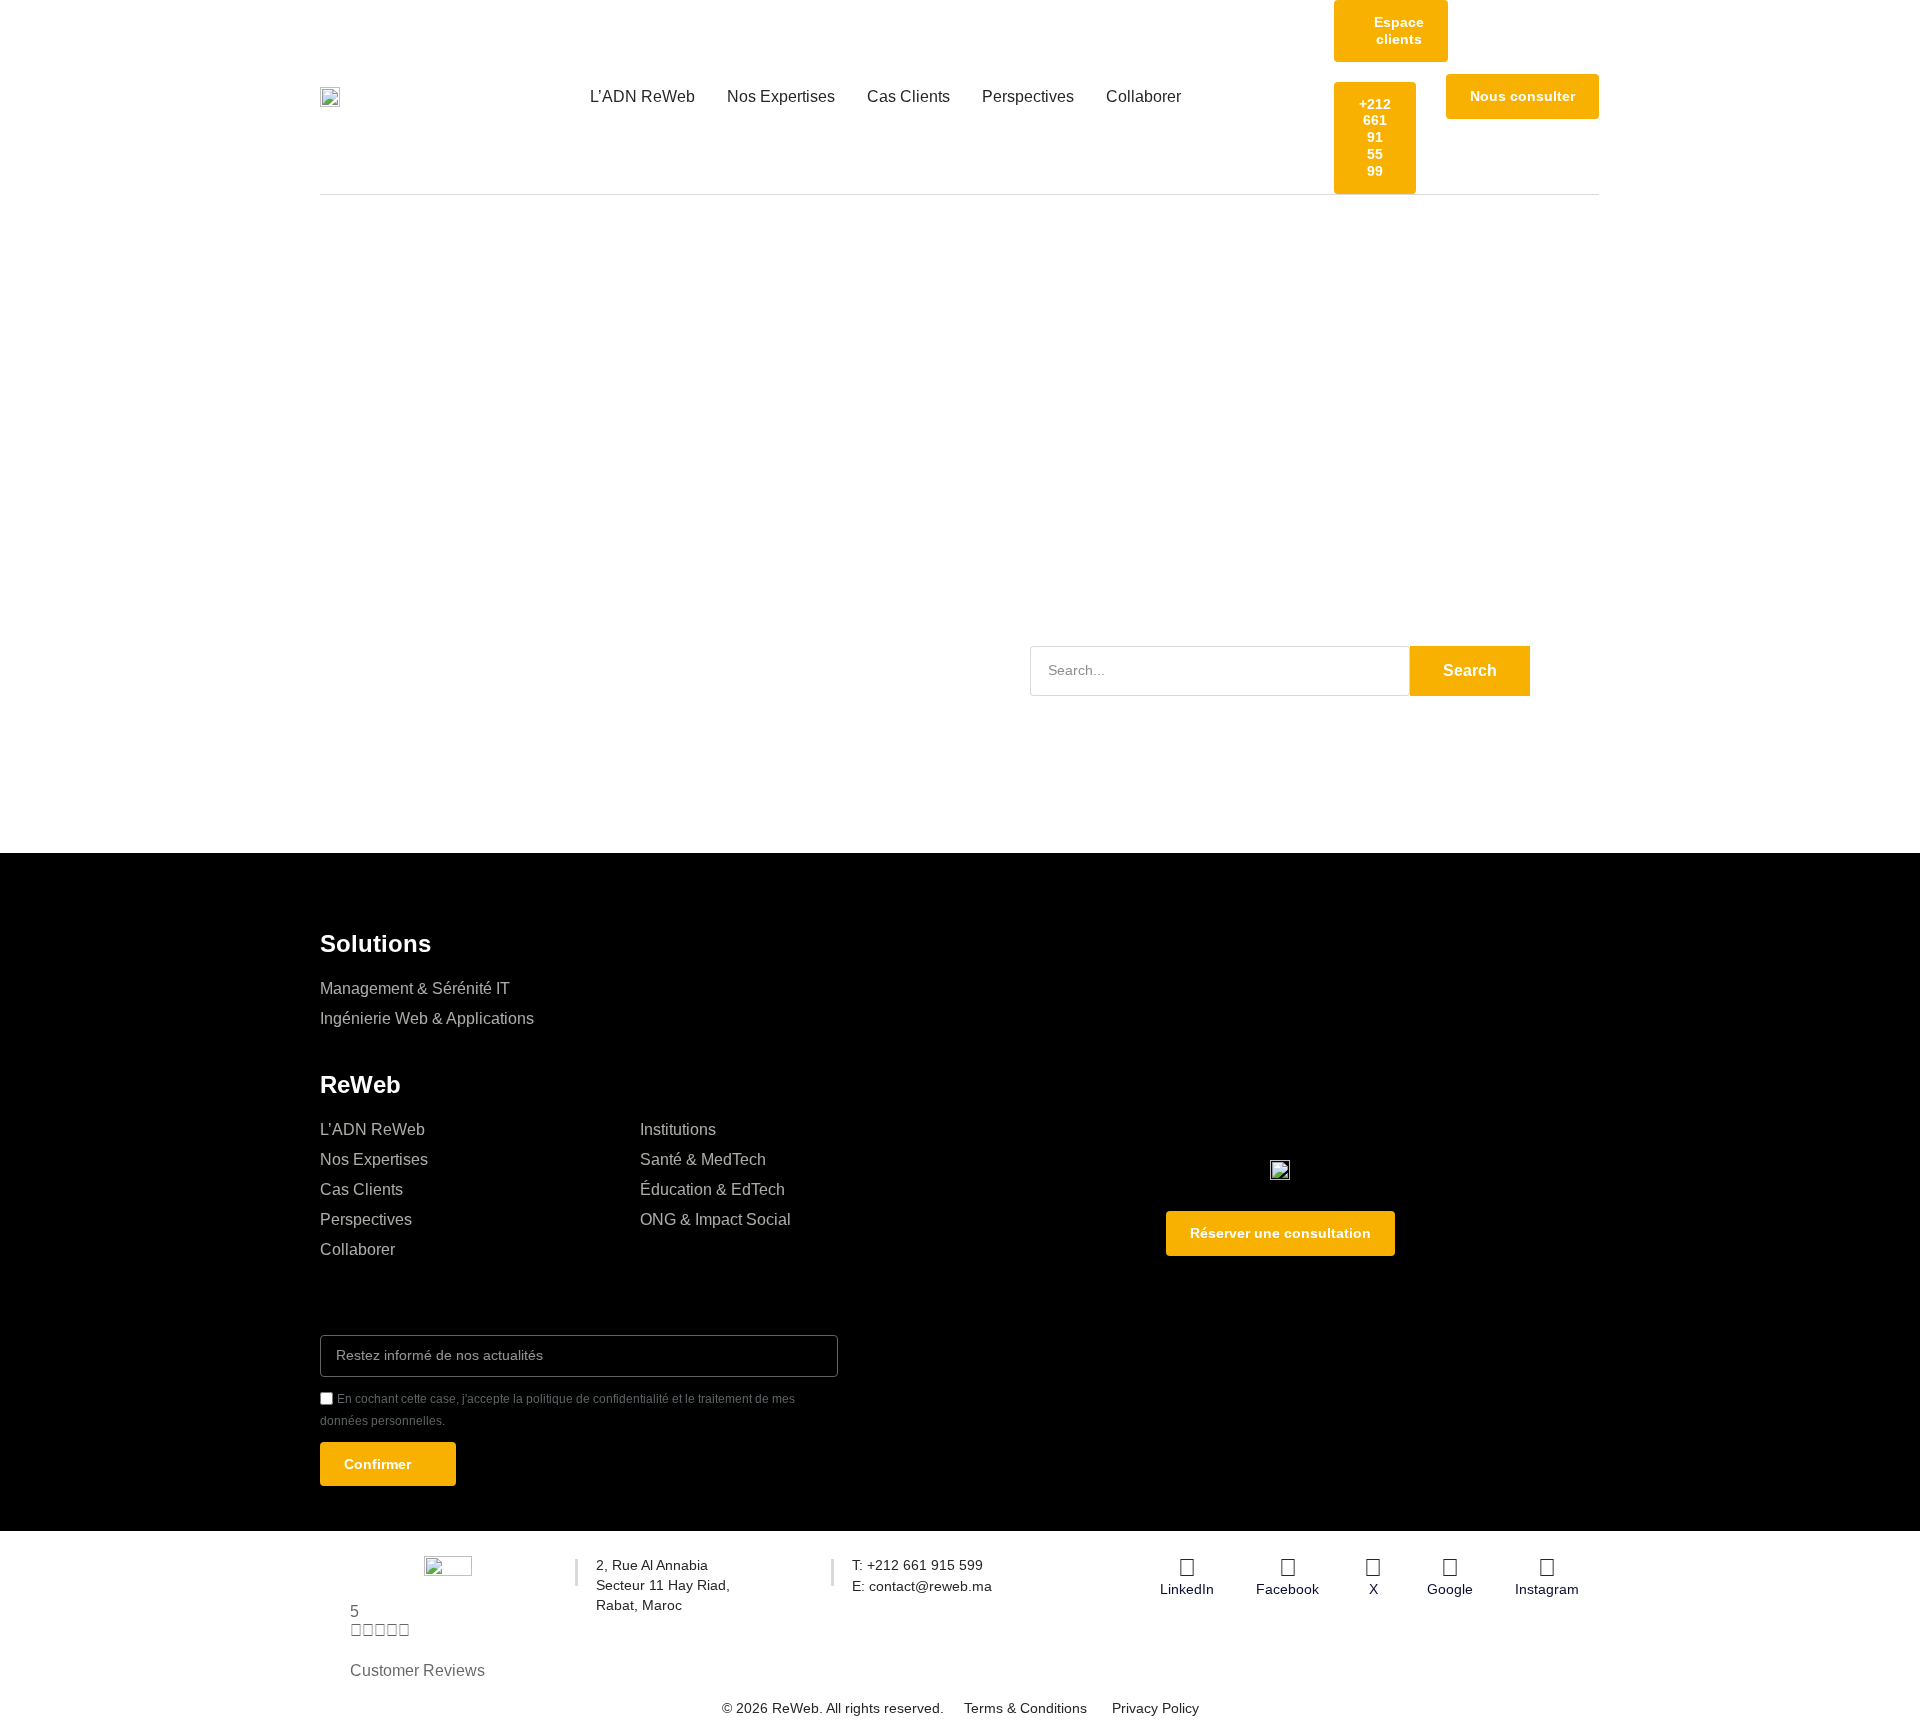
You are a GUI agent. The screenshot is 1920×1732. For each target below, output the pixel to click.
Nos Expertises (781, 96)
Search (1470, 670)
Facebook (1287, 1589)
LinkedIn (1187, 1589)
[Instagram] (1547, 1568)
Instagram (1547, 1589)
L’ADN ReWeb (642, 96)
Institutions (678, 1129)
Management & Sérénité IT (415, 988)
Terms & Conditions (1025, 1708)
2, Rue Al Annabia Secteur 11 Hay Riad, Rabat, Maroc (663, 1584)
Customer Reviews (417, 1670)
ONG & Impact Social (715, 1219)
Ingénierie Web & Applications (427, 1018)
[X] (1373, 1568)
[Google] (1450, 1568)
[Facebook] (1288, 1568)
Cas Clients (908, 96)
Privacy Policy (1155, 1708)
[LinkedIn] (1187, 1568)
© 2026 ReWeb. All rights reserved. (833, 1708)
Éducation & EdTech (712, 1189)
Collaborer (1143, 96)
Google (1450, 1589)
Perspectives (1028, 96)
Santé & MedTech (703, 1159)
